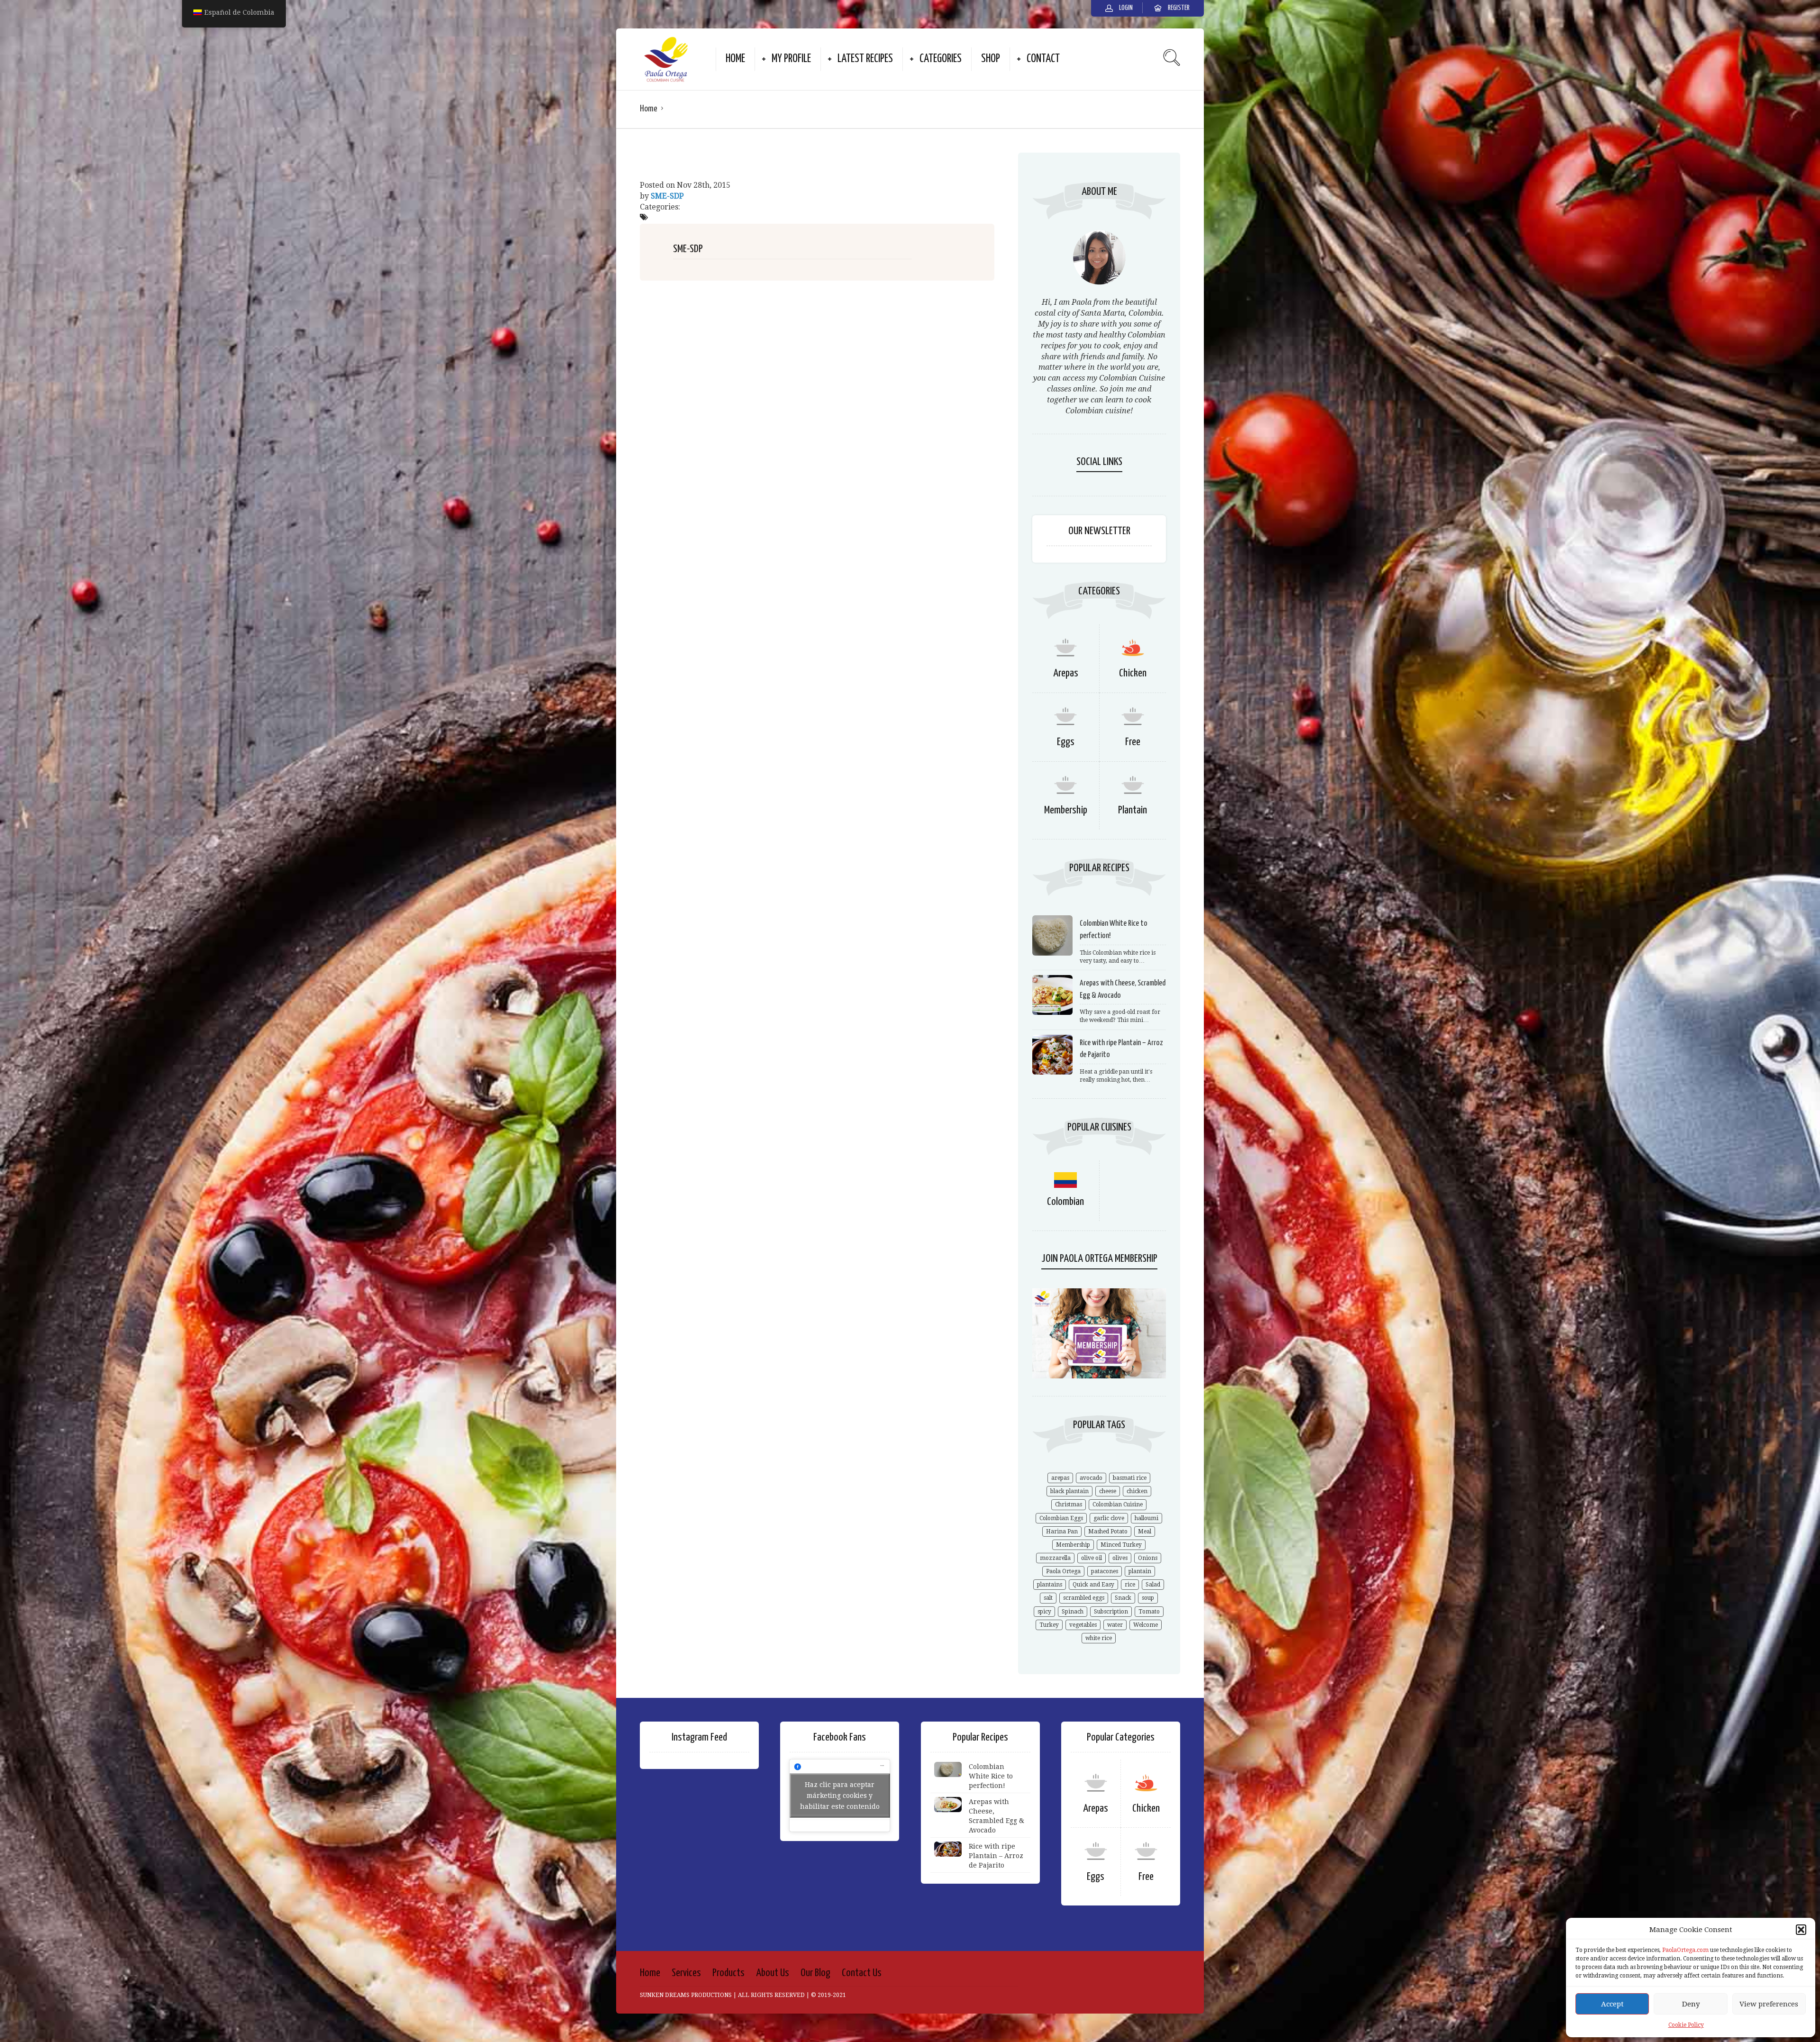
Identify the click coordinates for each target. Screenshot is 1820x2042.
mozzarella (1055, 1558)
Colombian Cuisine (1118, 1504)
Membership (1066, 810)
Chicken (1133, 673)
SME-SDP (667, 196)
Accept (1612, 2004)
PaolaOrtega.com (1685, 1950)
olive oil (1092, 1558)
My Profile (791, 59)
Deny (1691, 2004)
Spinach (1073, 1612)
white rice (1099, 1638)
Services (686, 1973)
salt (1048, 1598)
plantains (1050, 1585)
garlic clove (1109, 1518)
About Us (773, 1973)
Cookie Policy (1686, 2025)
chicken (1137, 1491)
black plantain (1069, 1491)
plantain (1140, 1571)
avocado (1091, 1478)
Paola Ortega (1063, 1571)
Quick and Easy (1093, 1585)
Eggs (1066, 742)
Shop (991, 59)
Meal (1145, 1531)
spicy (1044, 1612)
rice (1130, 1585)
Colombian (1065, 1202)
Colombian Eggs (1061, 1518)
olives (1120, 1558)
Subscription (1111, 1612)
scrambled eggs (1084, 1598)
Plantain (1133, 810)
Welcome (1146, 1625)
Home (735, 59)
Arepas (1066, 673)
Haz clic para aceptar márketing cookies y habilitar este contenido (840, 1795)
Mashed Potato (1108, 1531)
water (1115, 1625)
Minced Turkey (1121, 1545)
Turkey (1049, 1625)
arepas (1060, 1478)
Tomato (1149, 1612)
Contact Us (862, 1973)
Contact (1043, 59)
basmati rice (1130, 1478)
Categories (941, 59)
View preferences (1769, 2004)
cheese (1108, 1491)
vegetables (1083, 1625)
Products (728, 1973)
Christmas (1069, 1504)
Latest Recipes (865, 59)
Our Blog (815, 1973)
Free (1133, 742)
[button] (1801, 1930)
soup (1148, 1598)
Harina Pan (1062, 1531)
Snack (1123, 1598)
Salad (1153, 1585)
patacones (1105, 1571)
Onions (1148, 1558)
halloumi (1147, 1518)
